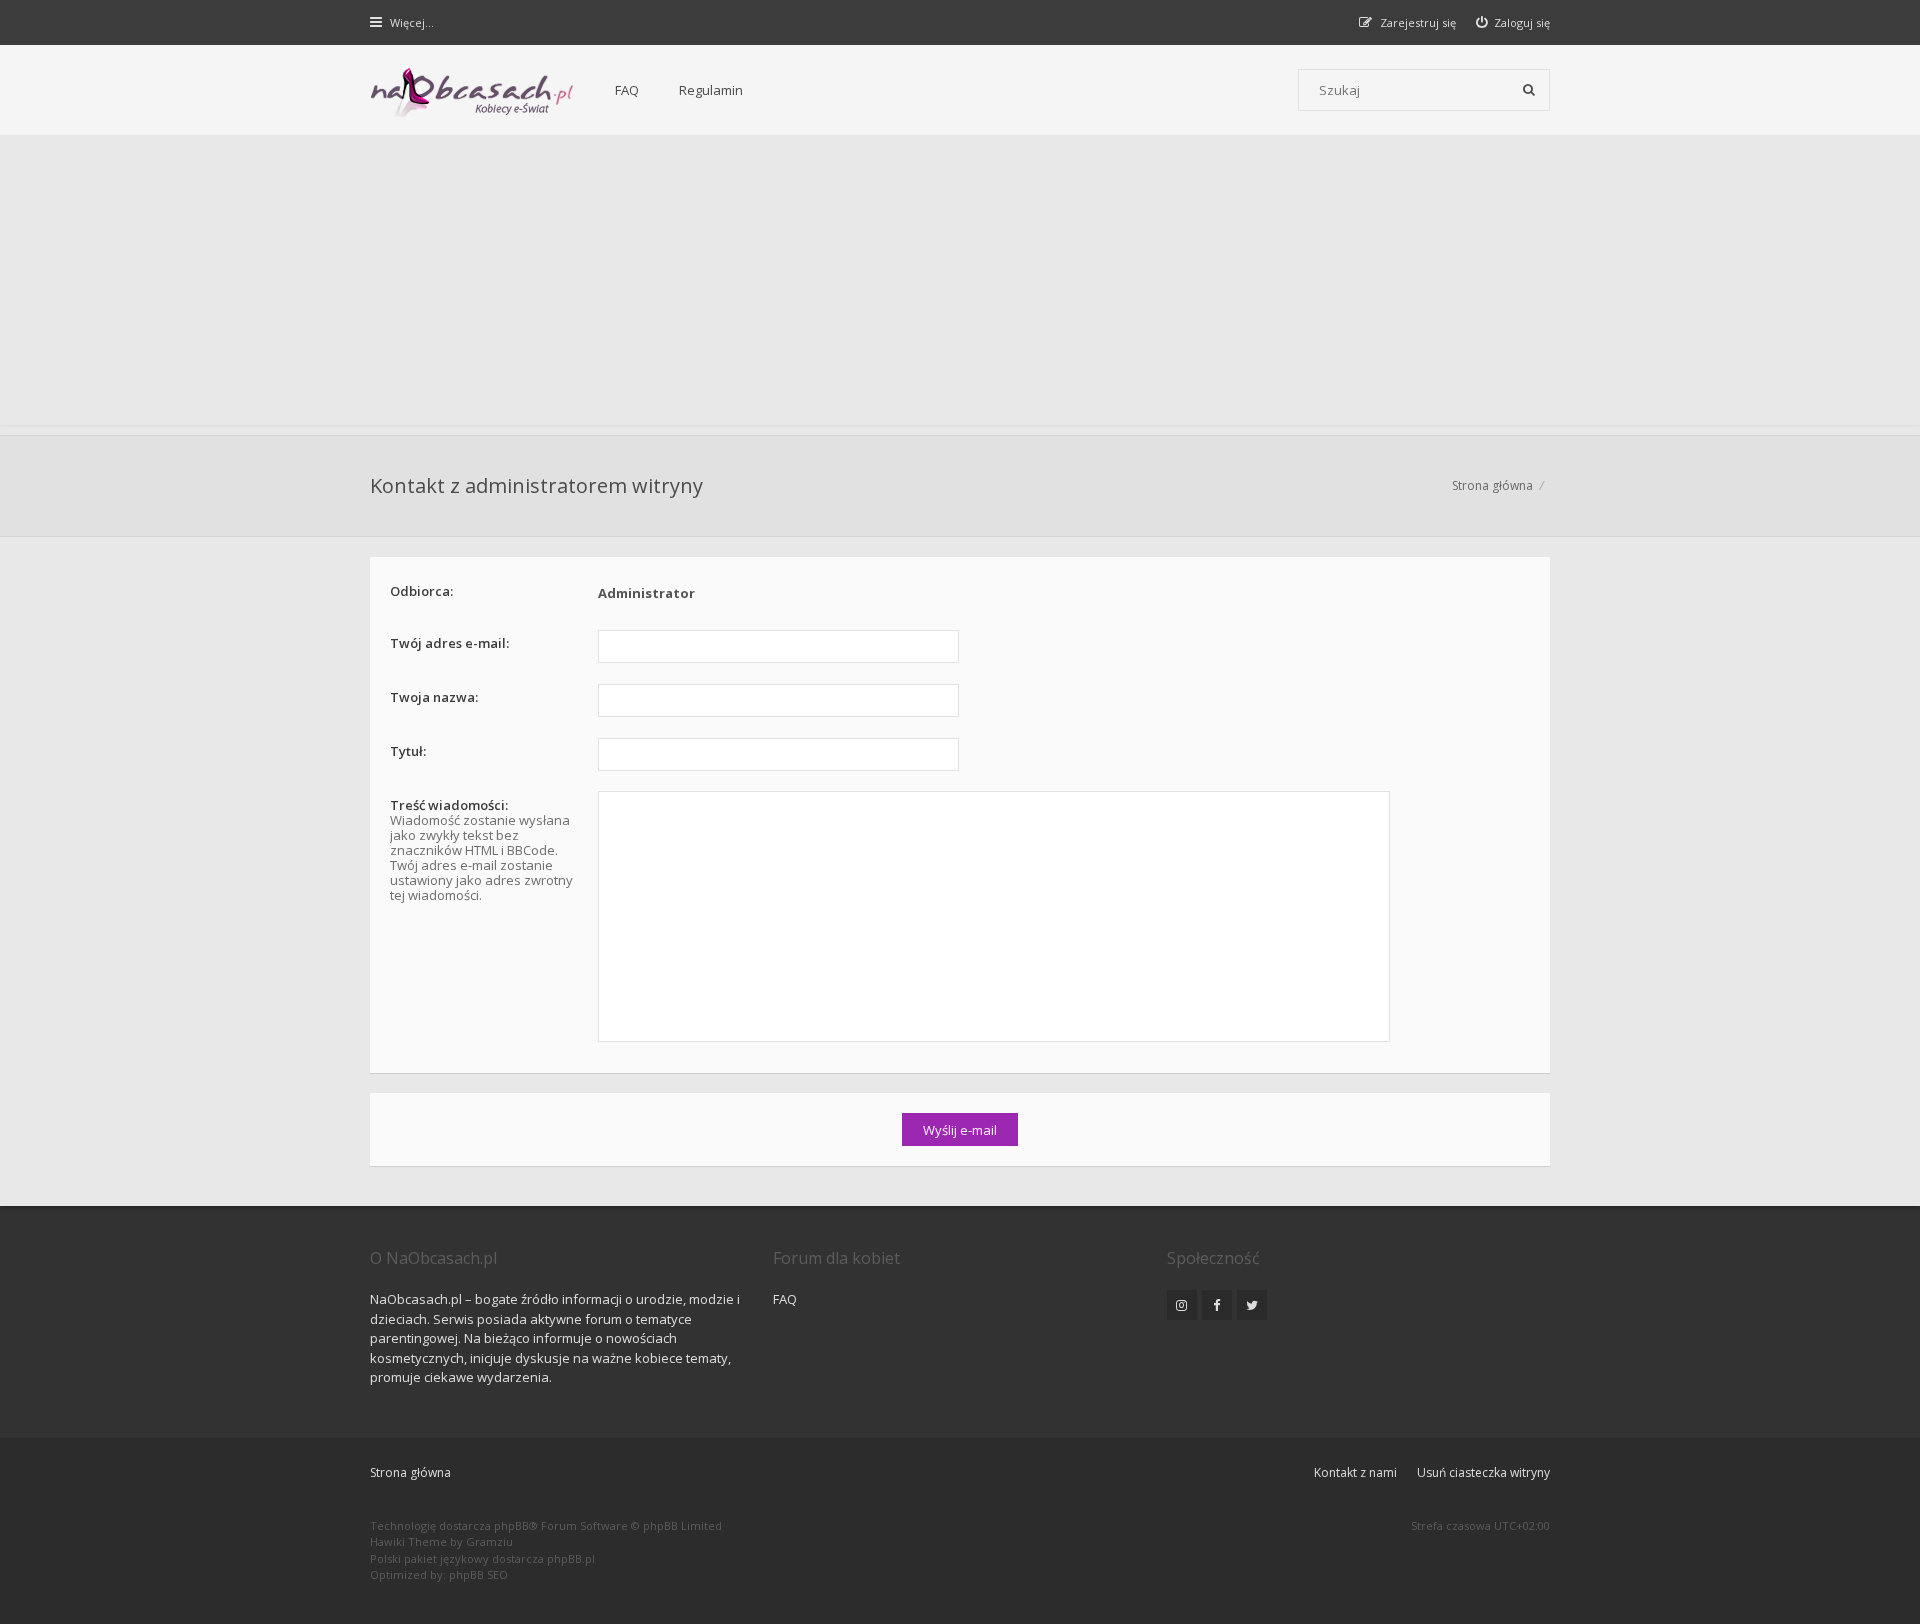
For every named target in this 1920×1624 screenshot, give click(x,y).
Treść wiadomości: (449, 805)
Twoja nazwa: (434, 697)
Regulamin (711, 90)
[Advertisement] (960, 285)
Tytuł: (408, 751)
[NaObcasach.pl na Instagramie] (1182, 1305)
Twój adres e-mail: (449, 643)
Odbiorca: (421, 591)
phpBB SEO (478, 1574)
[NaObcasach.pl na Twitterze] (1252, 1305)
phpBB (511, 1525)
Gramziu (489, 1541)
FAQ (627, 90)
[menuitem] (1513, 22)
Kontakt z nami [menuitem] (1355, 1472)
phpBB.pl (571, 1558)
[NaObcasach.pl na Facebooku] (1217, 1305)
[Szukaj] (1529, 90)
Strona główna (410, 1472)
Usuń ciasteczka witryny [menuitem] (1483, 1472)
